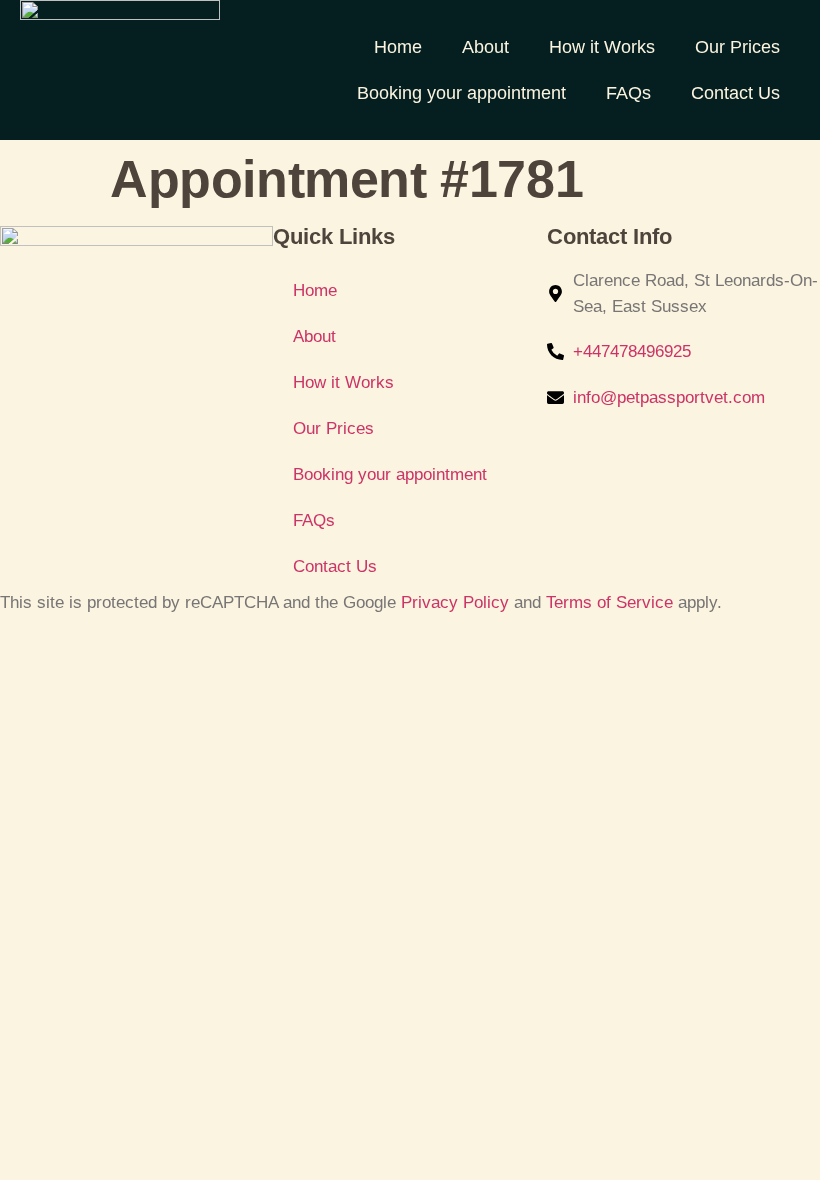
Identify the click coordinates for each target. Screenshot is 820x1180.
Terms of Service (609, 602)
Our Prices (737, 47)
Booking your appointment (461, 93)
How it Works (602, 47)
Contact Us (735, 93)
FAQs (628, 93)
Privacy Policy (455, 602)
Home (398, 47)
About (485, 47)
